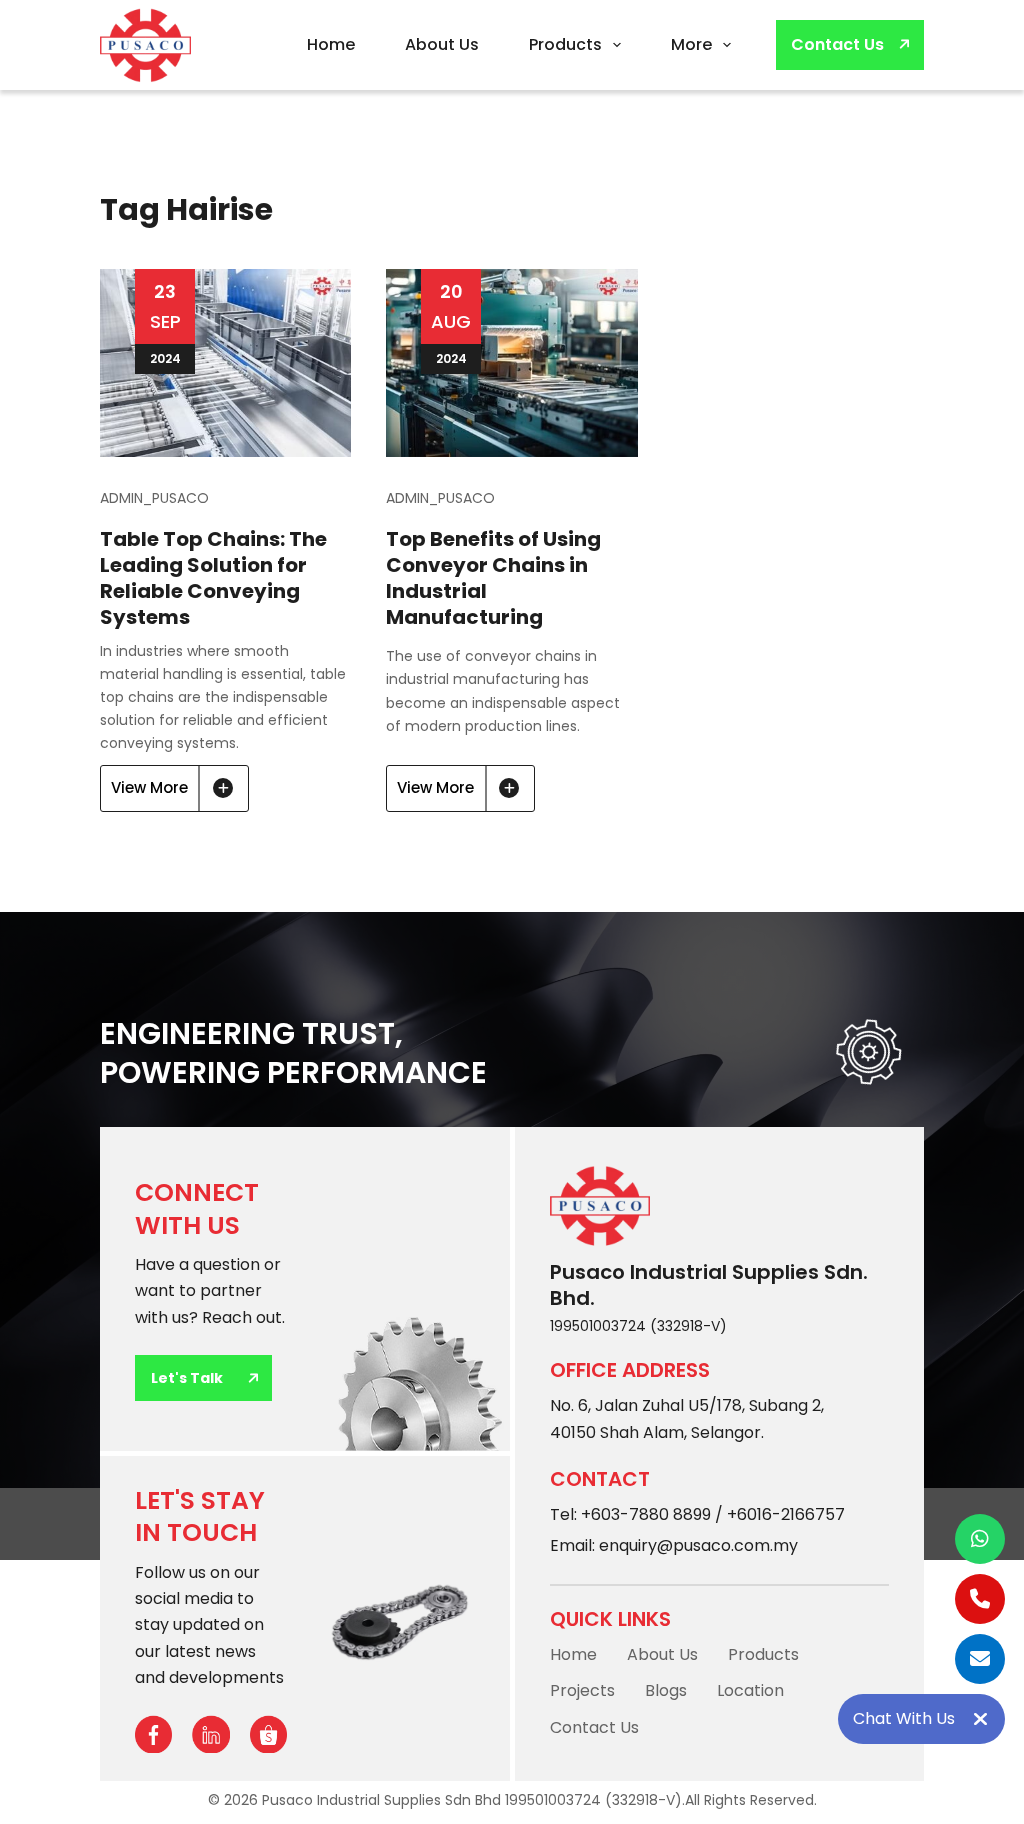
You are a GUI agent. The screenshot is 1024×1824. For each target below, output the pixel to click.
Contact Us (837, 44)
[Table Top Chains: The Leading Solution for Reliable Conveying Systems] (225, 363)
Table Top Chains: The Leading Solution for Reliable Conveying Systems (213, 578)
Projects (582, 1690)
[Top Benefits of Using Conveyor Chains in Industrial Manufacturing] (511, 363)
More (691, 44)
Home (331, 44)
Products (565, 44)
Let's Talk (187, 1378)
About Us (442, 44)
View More (172, 794)
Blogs (666, 1690)
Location (750, 1690)
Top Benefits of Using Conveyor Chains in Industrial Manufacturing (493, 578)
